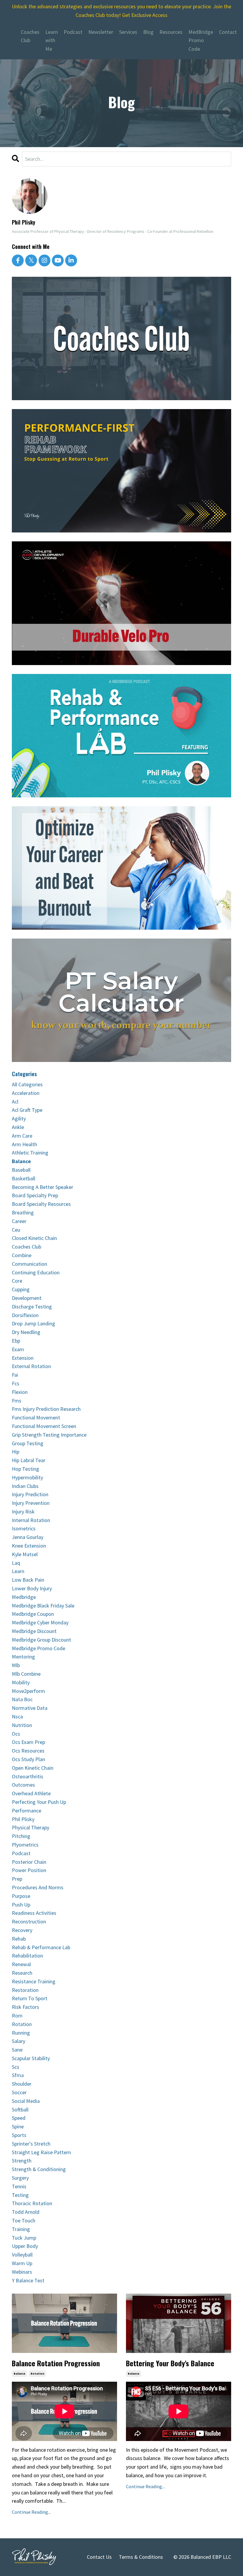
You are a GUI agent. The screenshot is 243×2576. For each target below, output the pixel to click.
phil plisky (23, 1819)
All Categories (27, 1084)
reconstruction (29, 1921)
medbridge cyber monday (40, 1622)
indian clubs (25, 1486)
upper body (25, 2246)
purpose (21, 1896)
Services (128, 32)
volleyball (22, 2255)
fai (15, 1375)
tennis (19, 2186)
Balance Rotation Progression (56, 2363)
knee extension (29, 1546)
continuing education (36, 1272)
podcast (21, 1853)
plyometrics (25, 1845)
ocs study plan (28, 1759)
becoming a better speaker (43, 1187)
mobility (21, 1682)
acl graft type (27, 1110)
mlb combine (26, 1674)
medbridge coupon (33, 1614)
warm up (22, 2263)
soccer (19, 2092)
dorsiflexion (25, 1315)
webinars (22, 2272)
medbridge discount (34, 1631)
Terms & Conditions (141, 2557)
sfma (18, 2075)
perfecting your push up (39, 1802)
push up (21, 1905)
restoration (25, 1990)
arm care (22, 1136)
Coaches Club (30, 36)
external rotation (31, 1366)
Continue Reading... (31, 2512)
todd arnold (26, 2212)
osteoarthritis (28, 1776)
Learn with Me (52, 40)
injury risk (23, 1512)
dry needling (26, 1332)
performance (27, 1811)
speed (19, 2118)
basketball (24, 1178)
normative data (30, 1708)
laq (16, 1563)
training (21, 2229)
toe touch (24, 2220)
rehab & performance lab (41, 1947)
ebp (16, 1341)
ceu (16, 1230)
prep (17, 1879)
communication (29, 1264)
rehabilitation (27, 1956)
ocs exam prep (28, 1742)
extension (23, 1358)
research (22, 1973)
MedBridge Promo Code (201, 40)
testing (20, 2195)
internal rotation (31, 1520)
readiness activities (34, 1913)
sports (19, 2135)
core (17, 1281)
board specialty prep (35, 1195)
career (19, 1221)
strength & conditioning (39, 2169)
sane (17, 2050)
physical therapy (31, 1827)
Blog (148, 32)
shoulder (22, 2084)
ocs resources (28, 1751)
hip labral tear (29, 1460)
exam (18, 1349)
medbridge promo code (39, 1648)
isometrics (24, 1528)
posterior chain (29, 1862)
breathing (23, 1213)
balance (19, 2374)
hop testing (25, 1469)
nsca (17, 1716)
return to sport (30, 1998)
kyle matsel (25, 1554)
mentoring (23, 1657)
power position (29, 1870)
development (27, 1298)
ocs (16, 1734)
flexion (20, 1392)
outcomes (23, 1785)
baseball (21, 1170)
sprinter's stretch (31, 2144)
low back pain (28, 1580)
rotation (37, 2374)
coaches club (27, 1247)
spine (18, 2126)
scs (16, 2067)
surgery (20, 2178)
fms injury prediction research (46, 1409)
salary (19, 2041)
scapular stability (31, 2058)
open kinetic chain (33, 1768)
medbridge (24, 1597)
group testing (28, 1443)
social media (26, 2101)
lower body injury (32, 1588)
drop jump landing (33, 1323)
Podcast (73, 32)
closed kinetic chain (34, 1238)
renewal (21, 1964)
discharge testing (32, 1307)
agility (19, 1118)
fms (17, 1401)
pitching (21, 1836)
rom (17, 2016)
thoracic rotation (32, 2203)
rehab (19, 1939)
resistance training (34, 1981)
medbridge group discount (41, 1640)
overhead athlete (31, 1793)
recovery (22, 1930)
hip (16, 1452)
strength (22, 2161)
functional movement (36, 1417)
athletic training (30, 1153)
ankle (18, 1127)
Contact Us (99, 2557)
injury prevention (31, 1503)
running (21, 2033)
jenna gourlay (28, 1537)
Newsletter (101, 32)
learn (18, 1571)
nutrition (22, 1725)
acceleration (26, 1093)
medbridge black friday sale (43, 1606)
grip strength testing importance (49, 1435)
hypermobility (27, 1477)
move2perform (28, 1691)
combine (22, 1255)
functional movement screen (44, 1426)
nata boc (22, 1699)
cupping (21, 1289)
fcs (16, 1383)
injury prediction (30, 1494)
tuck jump (24, 2238)
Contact (228, 32)
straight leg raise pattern (41, 2152)
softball (20, 2110)
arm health (24, 1144)
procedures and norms (38, 1887)
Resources (171, 32)
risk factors (25, 2007)
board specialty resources (41, 1204)
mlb (16, 1665)
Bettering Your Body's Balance (170, 2363)
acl (15, 1102)
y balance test (28, 2280)
